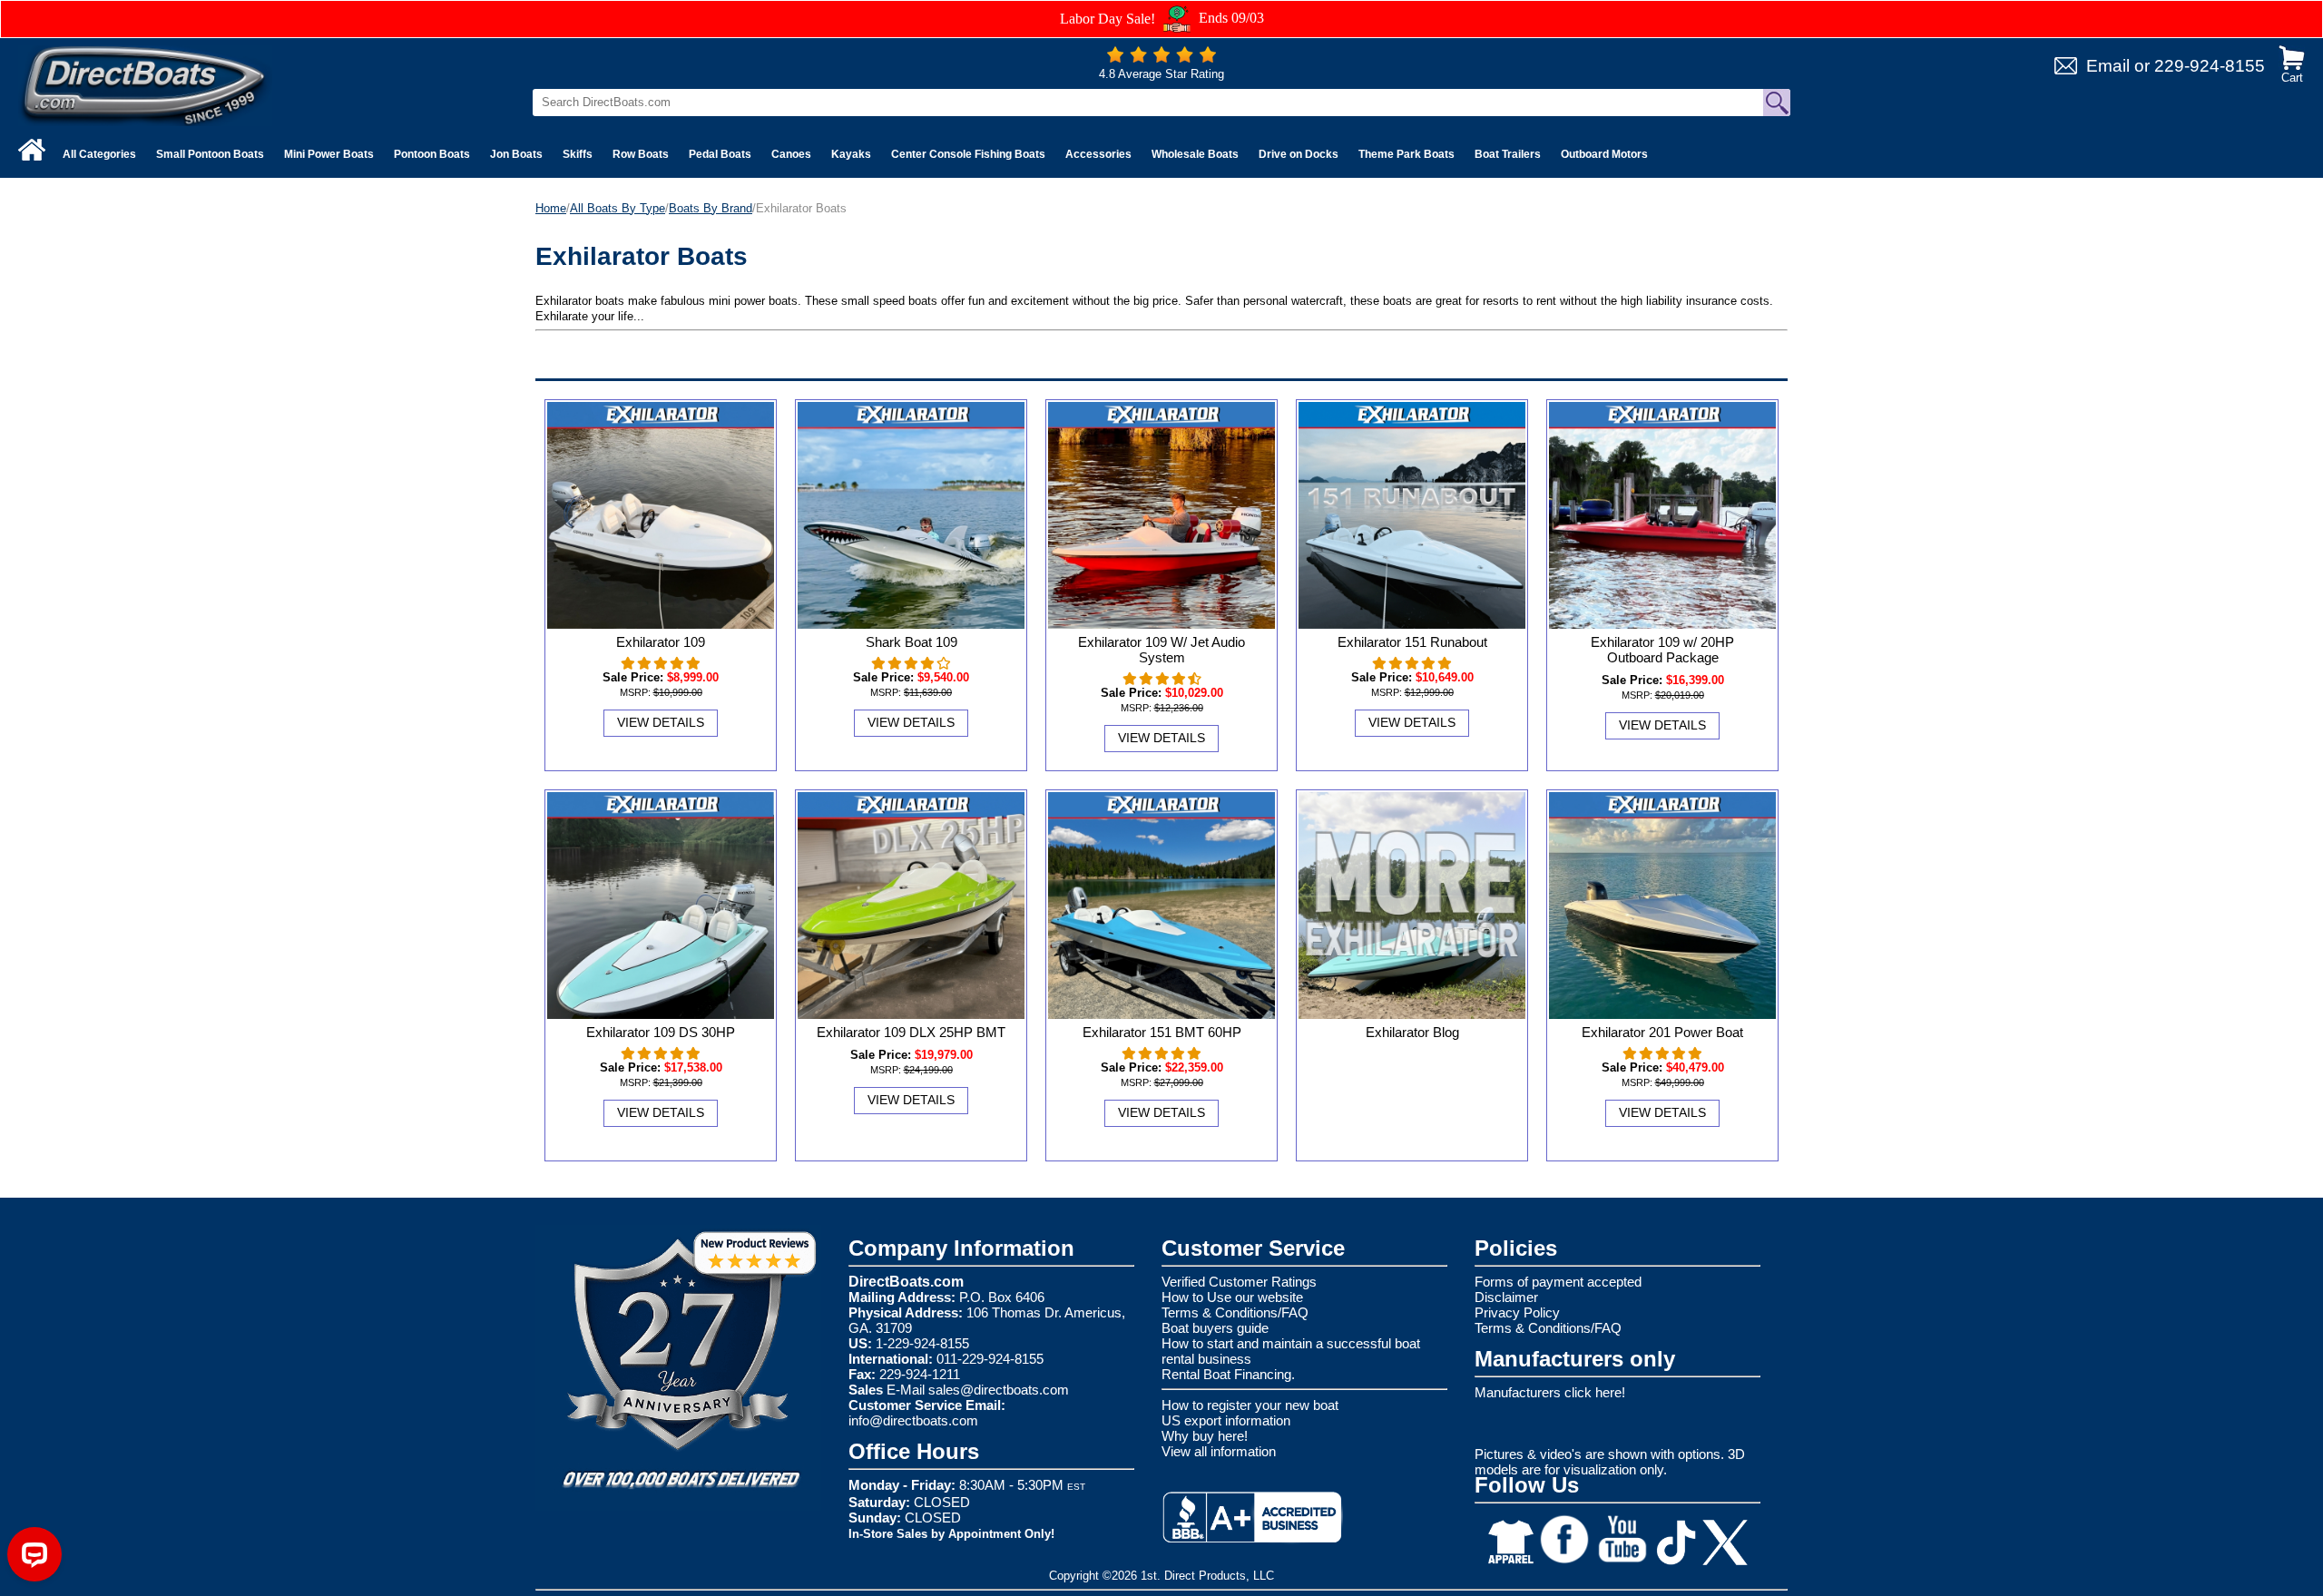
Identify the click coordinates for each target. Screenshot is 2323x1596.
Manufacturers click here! (1550, 1392)
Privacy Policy (1517, 1312)
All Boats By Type (618, 208)
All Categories (99, 154)
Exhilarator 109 (661, 642)
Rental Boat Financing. (1228, 1374)
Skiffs (578, 154)
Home (551, 208)
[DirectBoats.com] (145, 85)
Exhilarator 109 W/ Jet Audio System (1161, 650)
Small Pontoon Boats (210, 154)
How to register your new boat (1250, 1405)
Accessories (1098, 154)
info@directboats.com (913, 1420)
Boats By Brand (711, 208)
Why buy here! (1205, 1436)
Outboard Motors (1604, 154)
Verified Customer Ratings (1239, 1282)
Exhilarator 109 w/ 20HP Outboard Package (1662, 650)
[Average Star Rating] (1161, 59)
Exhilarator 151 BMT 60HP (1162, 1032)
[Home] (32, 150)
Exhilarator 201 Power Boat (1662, 1032)
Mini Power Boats (329, 154)
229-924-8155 (2210, 66)
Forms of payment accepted (1558, 1282)
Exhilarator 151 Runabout (1412, 642)
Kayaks (851, 154)
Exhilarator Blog (1412, 1032)
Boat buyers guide (1215, 1328)
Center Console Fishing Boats (968, 154)
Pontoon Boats (432, 154)
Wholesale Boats (1195, 154)
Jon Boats (516, 154)
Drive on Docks (1299, 154)
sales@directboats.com (999, 1390)
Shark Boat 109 (912, 642)
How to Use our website (1232, 1297)
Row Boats (641, 154)
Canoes (791, 154)
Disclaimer (1506, 1297)
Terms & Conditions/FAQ (1235, 1312)
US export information (1226, 1420)
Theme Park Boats (1407, 154)
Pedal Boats (720, 154)
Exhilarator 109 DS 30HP (661, 1032)
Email (2108, 66)
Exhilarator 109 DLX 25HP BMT (911, 1032)
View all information (1219, 1451)
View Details (661, 722)
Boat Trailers (1508, 154)
